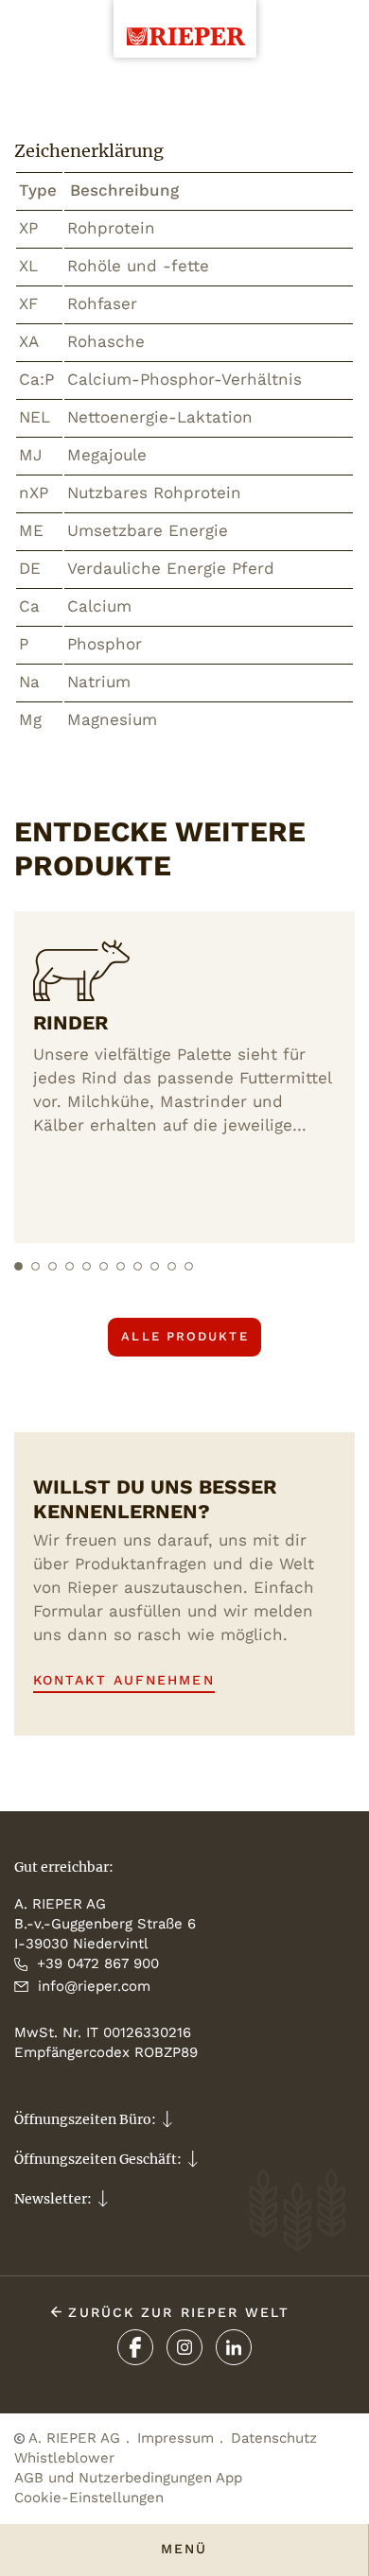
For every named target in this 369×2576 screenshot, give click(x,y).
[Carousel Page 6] (104, 1266)
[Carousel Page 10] (172, 1266)
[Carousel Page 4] (70, 1266)
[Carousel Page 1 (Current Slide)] (18, 1266)
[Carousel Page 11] (189, 1266)
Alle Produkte (184, 1336)
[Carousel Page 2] (35, 1266)
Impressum (176, 2438)
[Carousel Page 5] (87, 1266)
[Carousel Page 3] (53, 1266)
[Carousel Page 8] (138, 1266)
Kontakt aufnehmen (124, 1680)
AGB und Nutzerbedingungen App (128, 2478)
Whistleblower (64, 2458)
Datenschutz (274, 2438)
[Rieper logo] (185, 23)
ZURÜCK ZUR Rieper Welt (175, 2312)
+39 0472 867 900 (98, 1963)
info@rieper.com (94, 1986)
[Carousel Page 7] (121, 1266)
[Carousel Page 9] (155, 1266)
